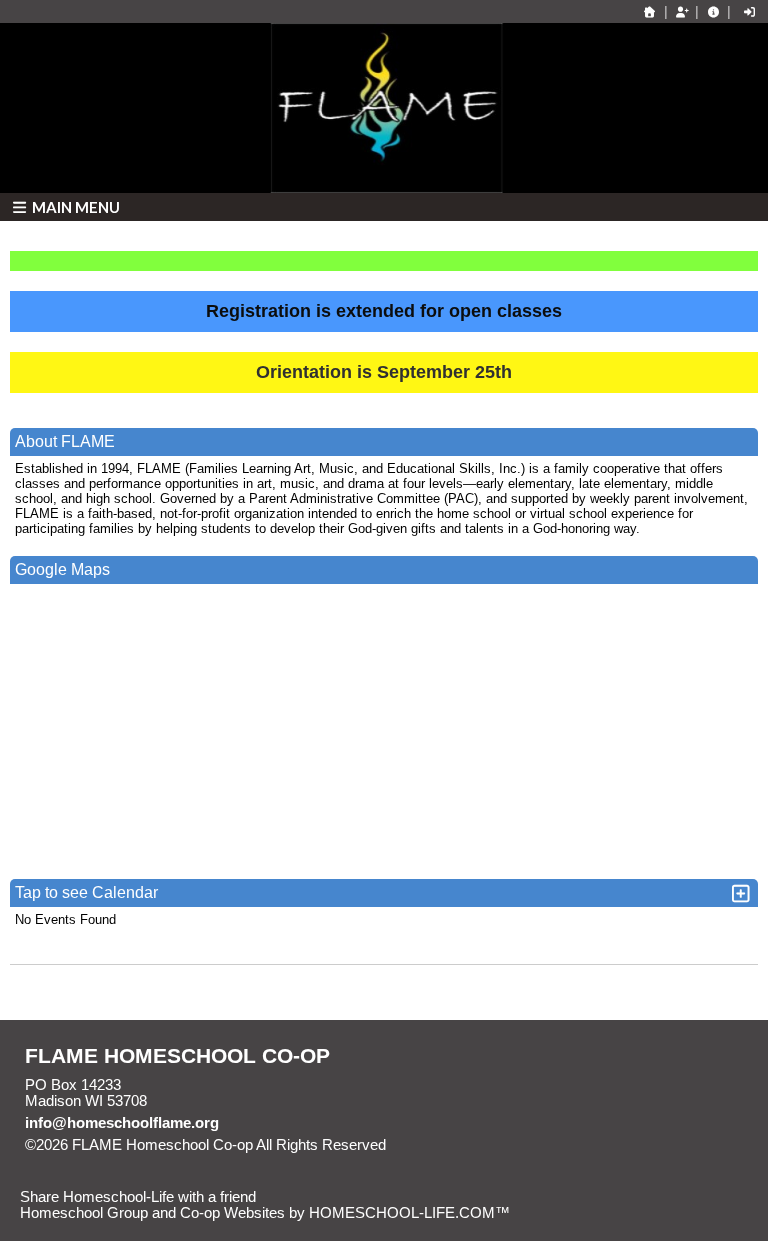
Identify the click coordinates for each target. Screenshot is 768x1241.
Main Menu (74, 207)
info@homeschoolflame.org (122, 1123)
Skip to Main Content (473, 1145)
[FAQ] (713, 12)
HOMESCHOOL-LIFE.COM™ (409, 1213)
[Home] (650, 12)
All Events (716, 983)
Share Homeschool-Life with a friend (138, 1197)
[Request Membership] (682, 12)
